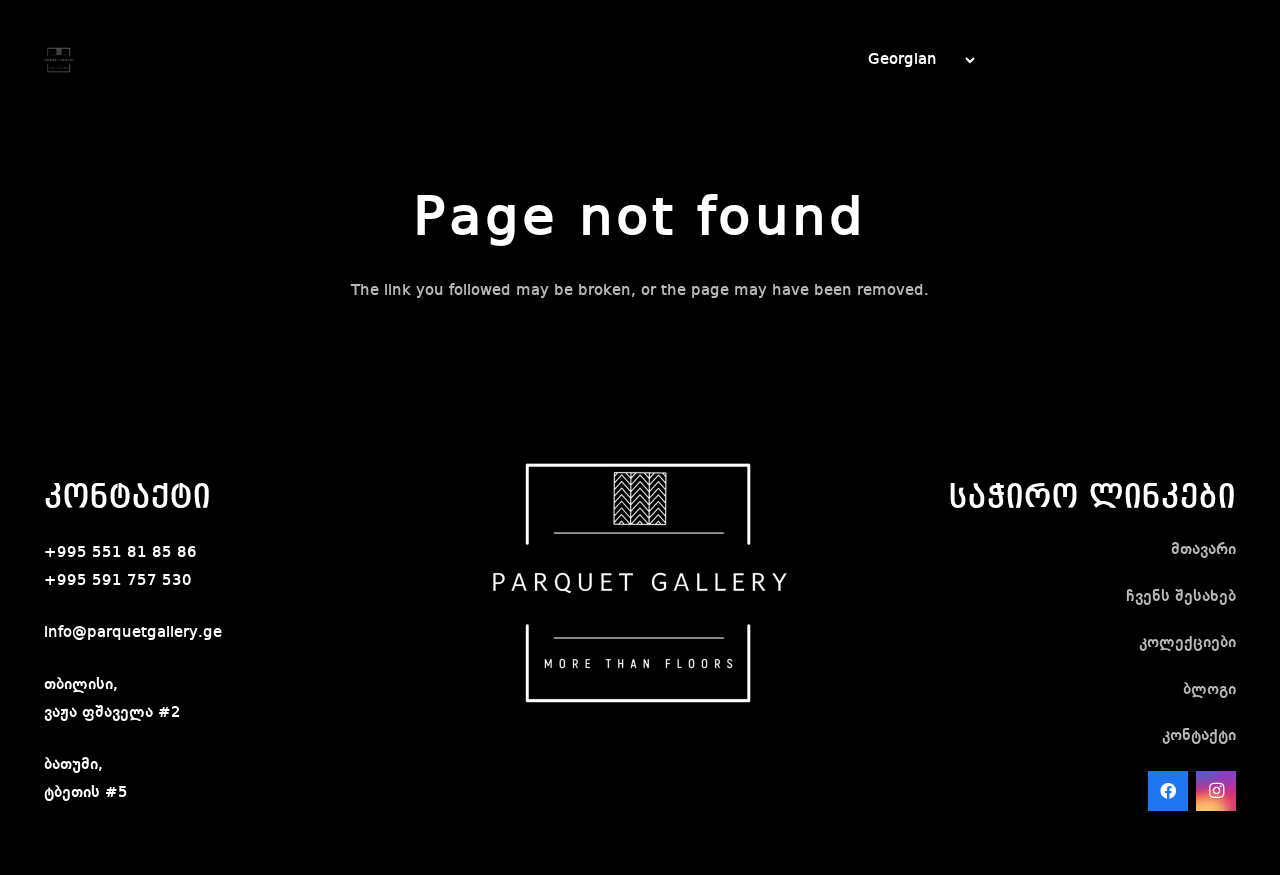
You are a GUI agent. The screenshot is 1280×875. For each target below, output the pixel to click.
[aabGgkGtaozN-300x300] (59, 60)
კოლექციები (1187, 643)
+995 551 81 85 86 (120, 553)
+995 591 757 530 (118, 581)
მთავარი (1203, 550)
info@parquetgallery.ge (133, 633)
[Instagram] (1216, 791)
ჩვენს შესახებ (1181, 597)
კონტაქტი (1199, 736)
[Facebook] (1168, 791)
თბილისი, (81, 685)
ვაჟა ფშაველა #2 (112, 713)
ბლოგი (1209, 690)
